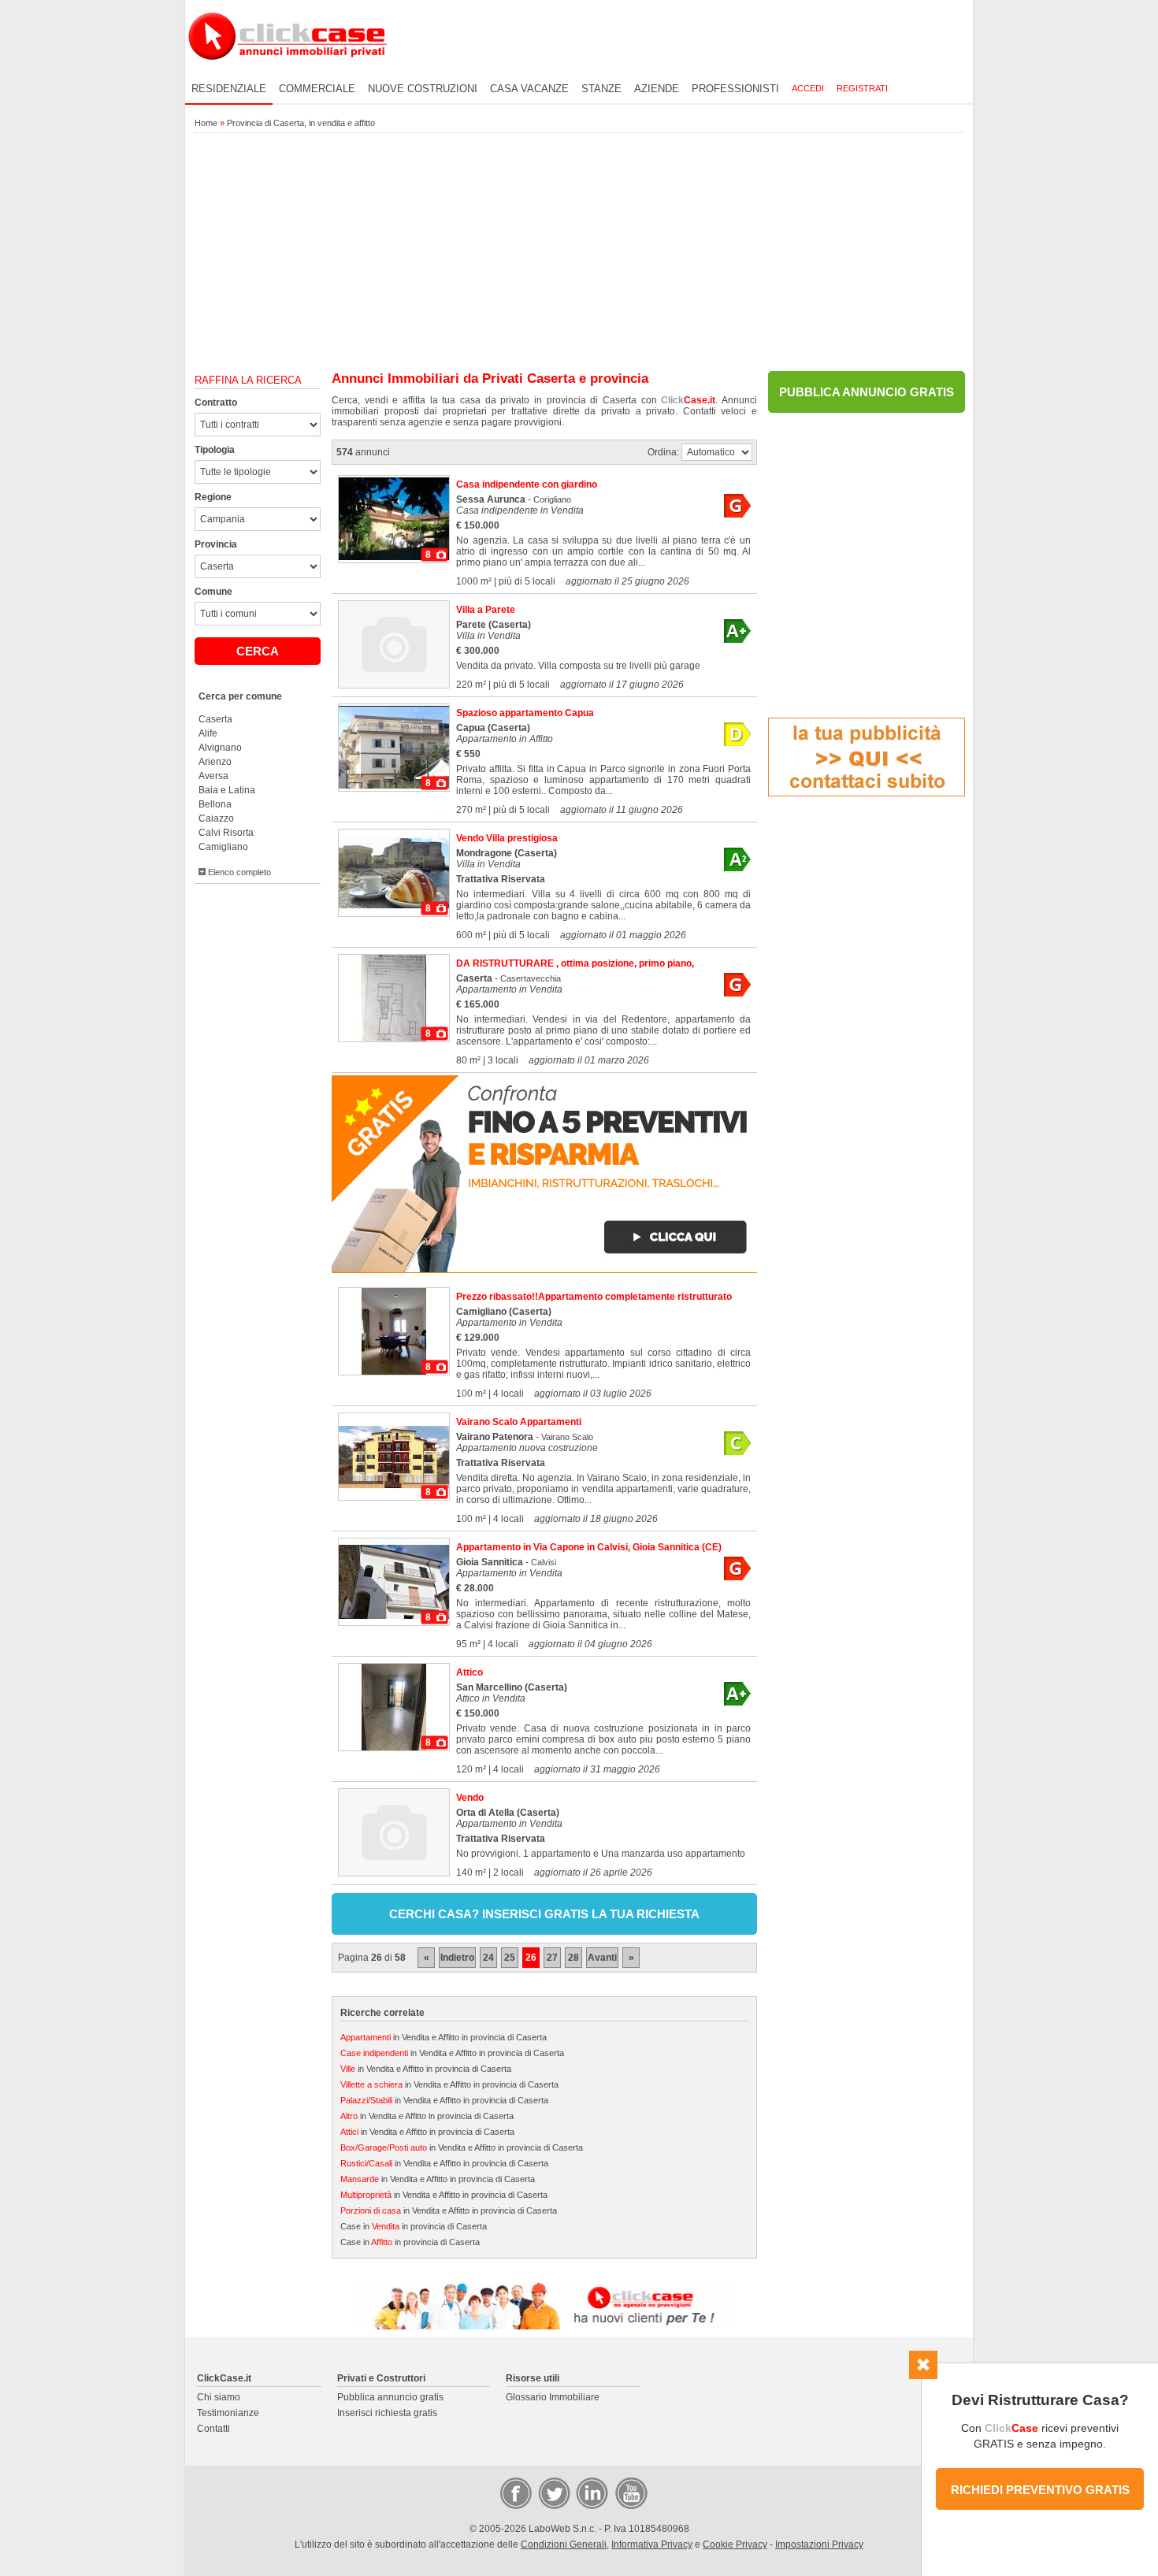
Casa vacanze (529, 89)
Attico (470, 1672)
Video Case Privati (630, 2492)
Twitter (553, 2492)
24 (488, 1958)
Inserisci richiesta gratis (387, 2413)
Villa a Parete (486, 610)
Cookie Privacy (735, 2544)
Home (206, 123)
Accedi (808, 88)
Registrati (862, 88)
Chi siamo (219, 2397)
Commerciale (317, 89)
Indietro (457, 1958)
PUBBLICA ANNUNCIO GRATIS (867, 392)
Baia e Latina (227, 790)
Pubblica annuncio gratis (390, 2397)
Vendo (470, 1798)
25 (510, 1958)
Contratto (216, 403)
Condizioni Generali (564, 2544)
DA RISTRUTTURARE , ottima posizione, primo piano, (575, 963)
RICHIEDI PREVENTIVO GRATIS (1040, 2490)
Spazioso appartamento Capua (525, 713)
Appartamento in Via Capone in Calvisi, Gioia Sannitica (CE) (589, 1547)
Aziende (657, 89)
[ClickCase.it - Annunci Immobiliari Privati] (288, 71)
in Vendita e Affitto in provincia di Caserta (444, 2037)
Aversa (213, 776)
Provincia (216, 544)
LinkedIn (591, 2492)
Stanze (601, 89)
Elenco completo (238, 872)
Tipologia (215, 450)
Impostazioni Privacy (819, 2544)
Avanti (602, 1958)
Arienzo (215, 762)
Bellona (215, 804)
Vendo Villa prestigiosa (507, 838)
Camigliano (223, 847)
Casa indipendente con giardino (527, 484)
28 (573, 1958)
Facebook (515, 2492)
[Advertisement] (579, 253)
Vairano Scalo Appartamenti (519, 1422)
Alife (208, 733)
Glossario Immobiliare (553, 2397)
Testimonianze (228, 2413)
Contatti (213, 2429)
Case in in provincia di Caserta (414, 2226)
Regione (213, 497)
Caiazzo (216, 818)
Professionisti (735, 89)
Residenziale (229, 89)
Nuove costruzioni (423, 89)
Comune (213, 592)
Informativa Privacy (652, 2544)
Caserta (215, 719)
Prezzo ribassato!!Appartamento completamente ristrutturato (594, 1297)
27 (552, 1958)
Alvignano (220, 748)
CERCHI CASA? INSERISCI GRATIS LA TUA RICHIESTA (544, 1914)
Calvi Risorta (226, 833)
